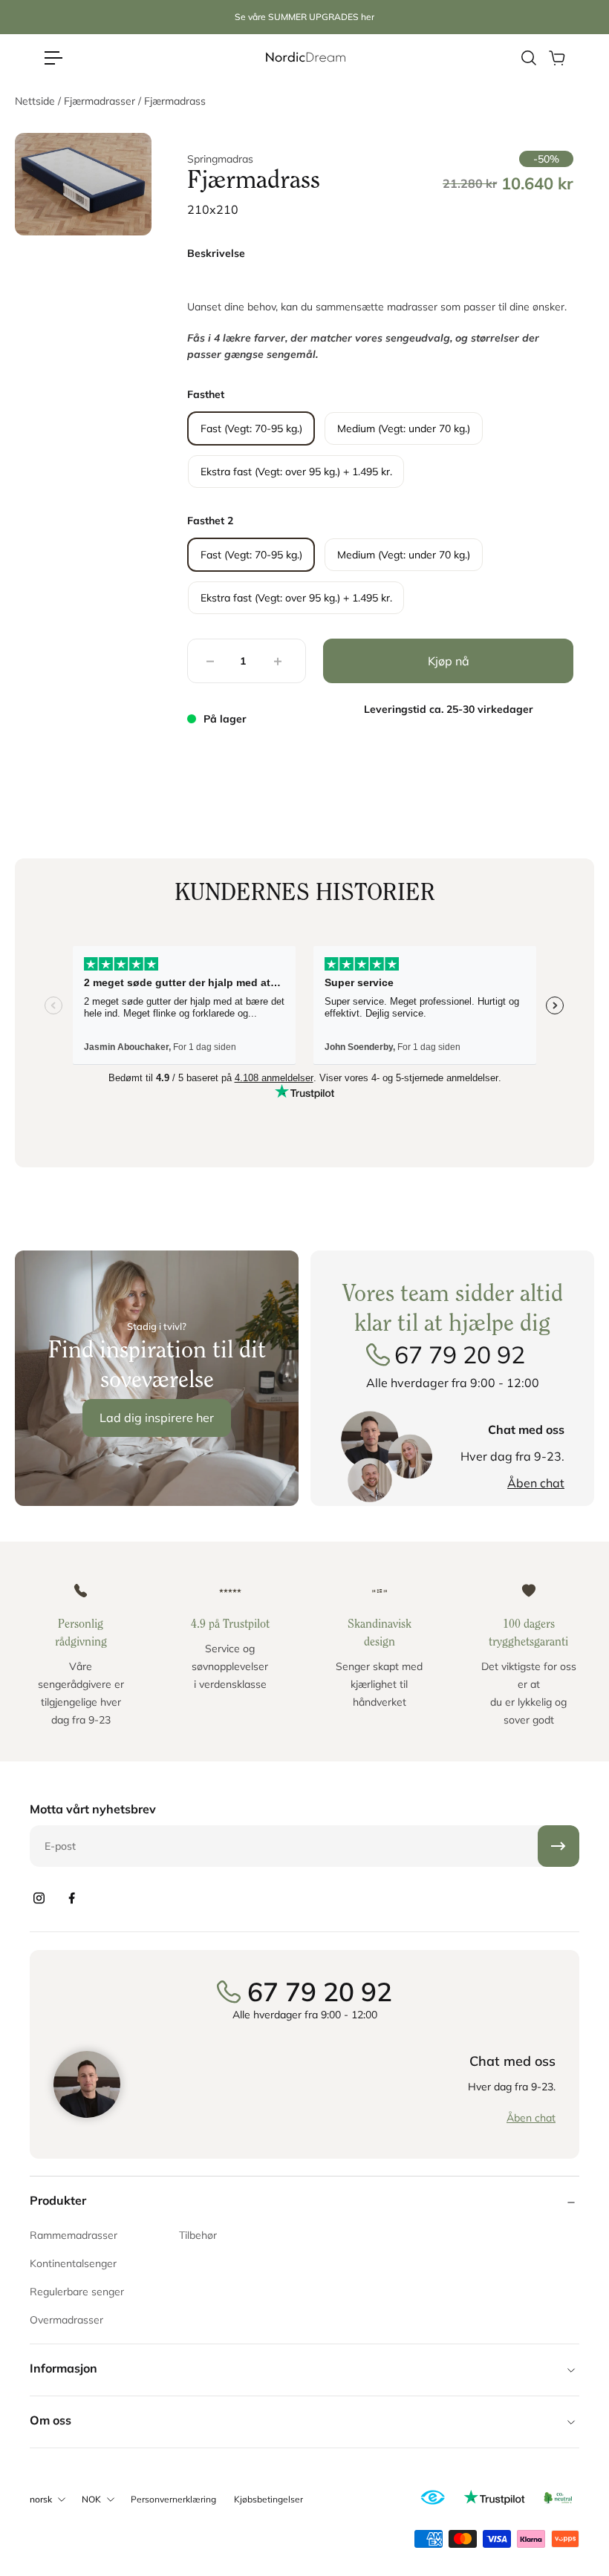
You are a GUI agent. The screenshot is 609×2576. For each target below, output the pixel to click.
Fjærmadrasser (101, 101)
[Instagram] (39, 1898)
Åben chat (536, 1483)
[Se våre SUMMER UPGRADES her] (304, 17)
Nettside (36, 101)
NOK (91, 2499)
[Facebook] (71, 1898)
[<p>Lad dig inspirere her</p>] (157, 1378)
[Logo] (304, 58)
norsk (41, 2499)
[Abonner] (558, 1846)
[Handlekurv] (556, 58)
